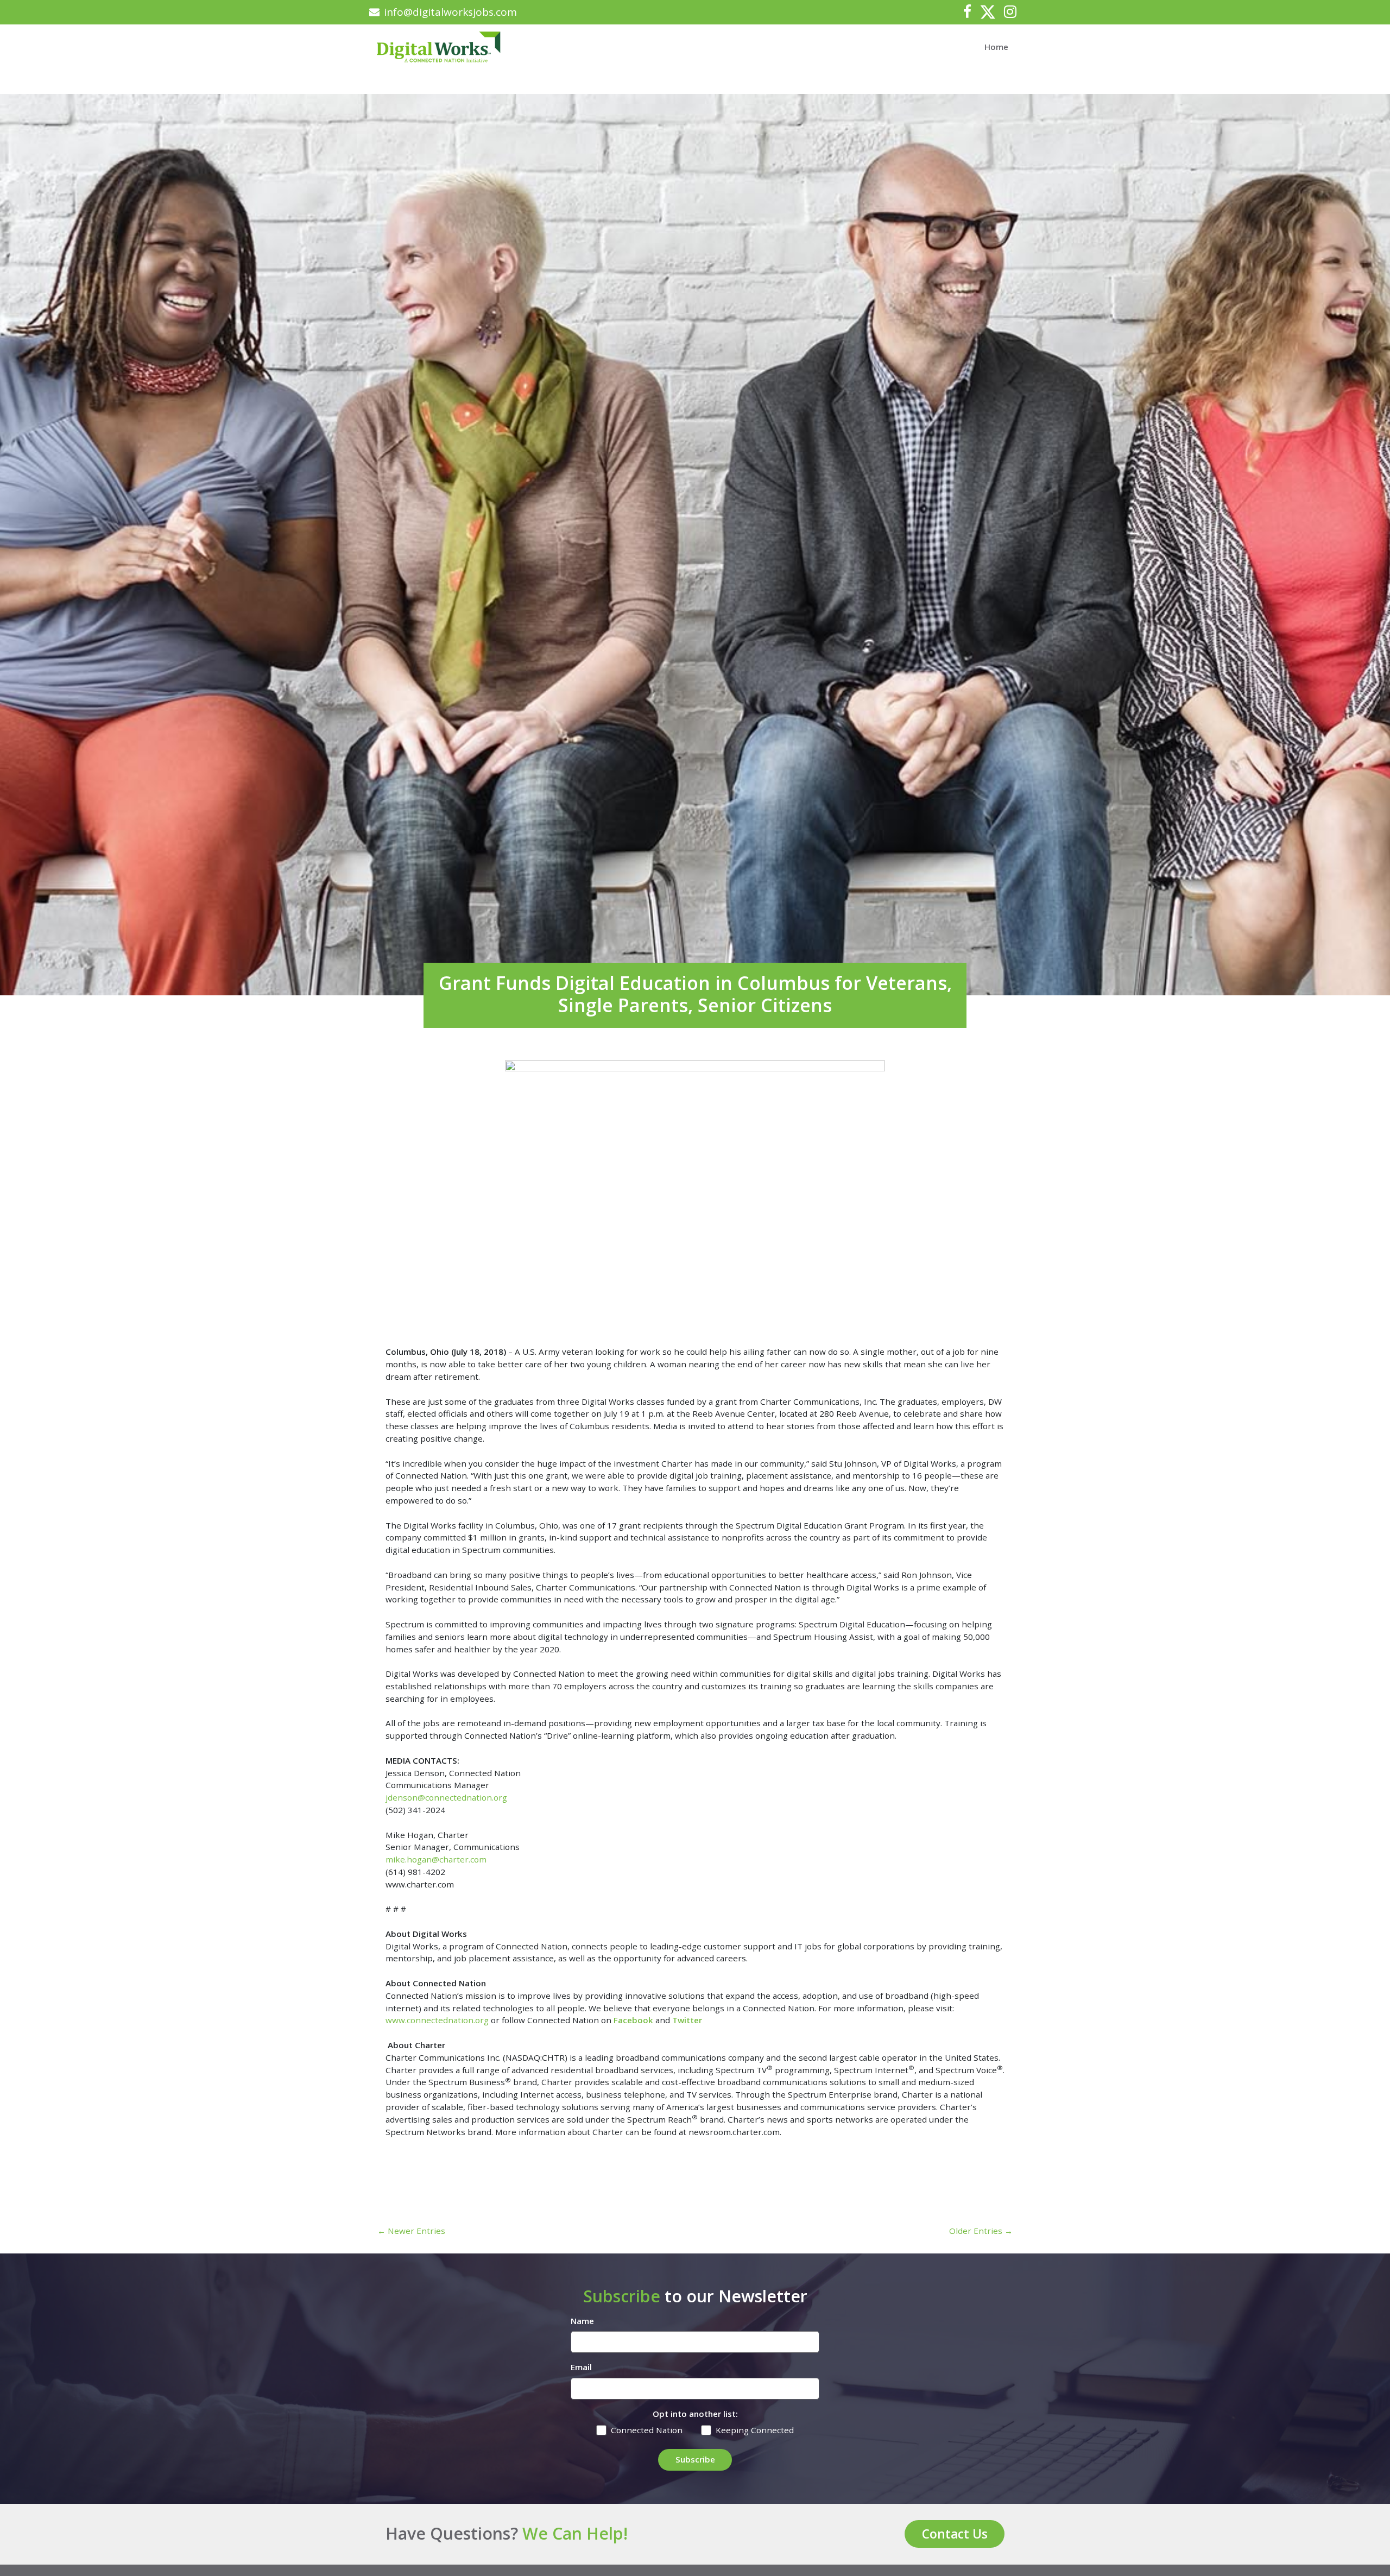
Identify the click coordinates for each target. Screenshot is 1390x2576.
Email (581, 2367)
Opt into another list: (695, 2414)
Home (996, 47)
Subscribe (695, 2459)
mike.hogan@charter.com (436, 1859)
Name (582, 2321)
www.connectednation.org (437, 2020)
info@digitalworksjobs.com (450, 12)
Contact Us (955, 2534)
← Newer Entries (411, 2231)
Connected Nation (647, 2430)
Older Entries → (981, 2231)
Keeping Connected (755, 2430)
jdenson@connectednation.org (446, 1797)
